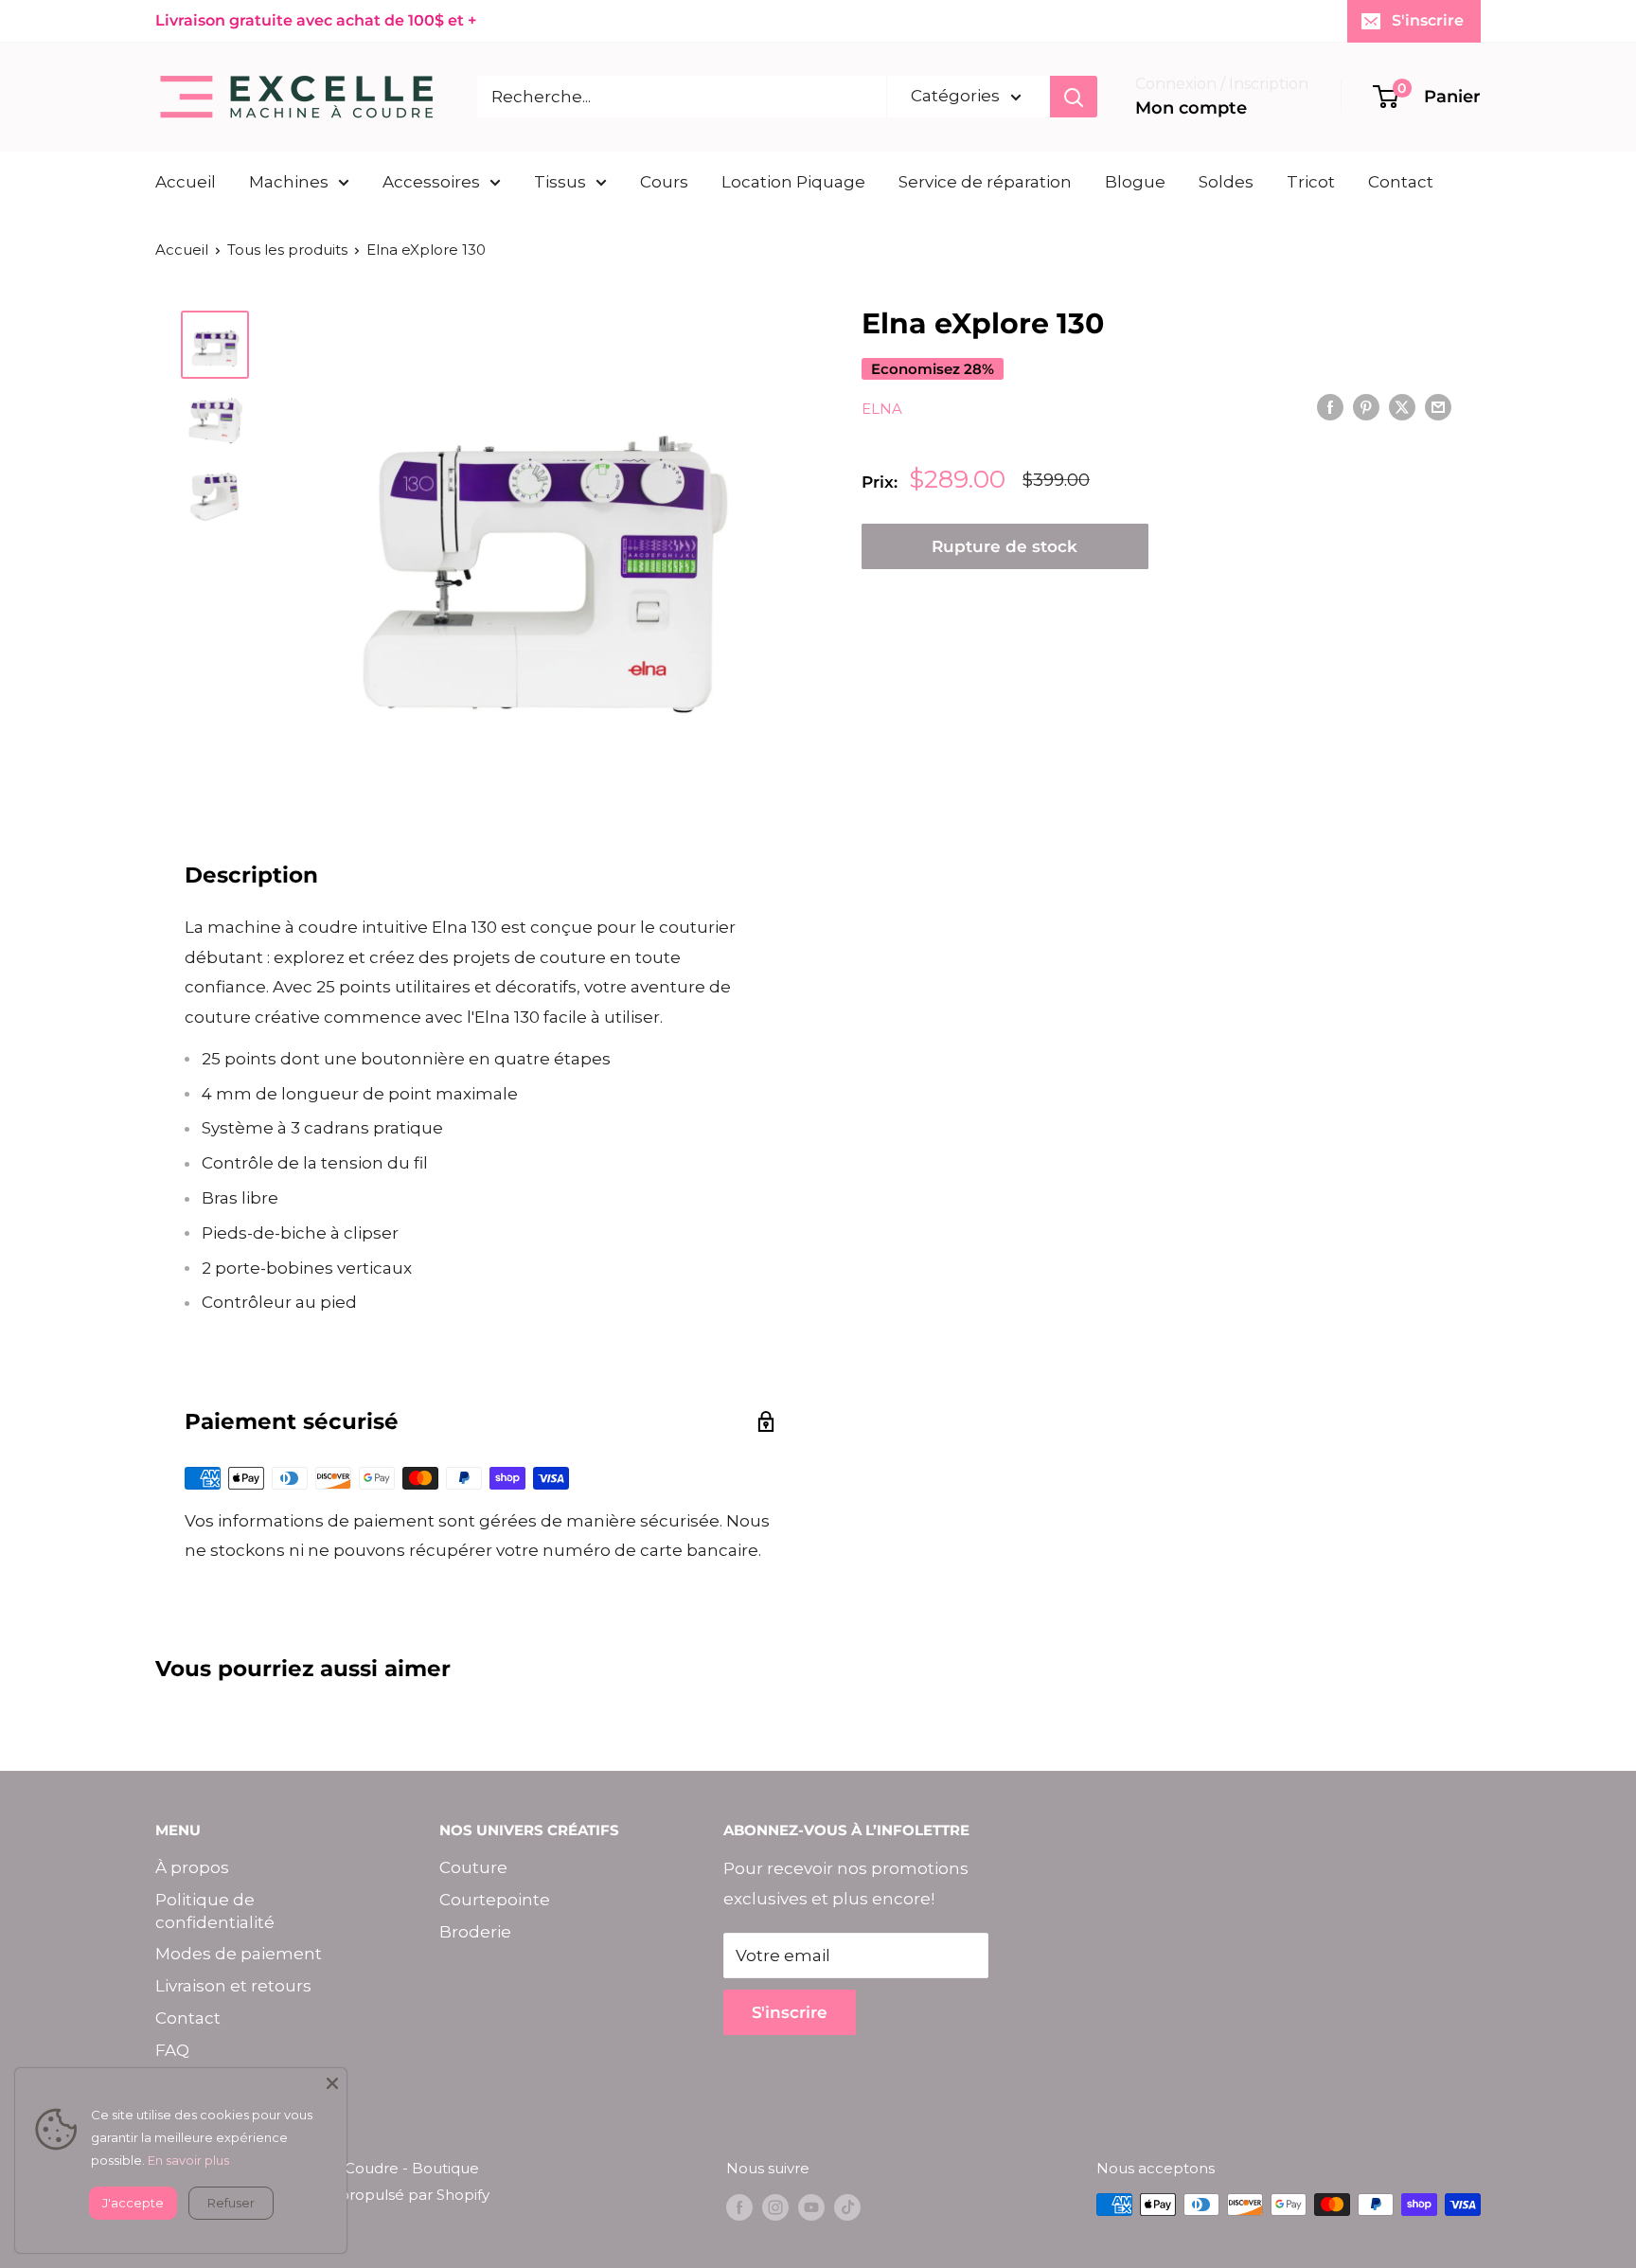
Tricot (1311, 182)
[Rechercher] (1074, 97)
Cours (664, 182)
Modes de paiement (239, 1954)
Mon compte (1191, 108)
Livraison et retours (233, 1986)
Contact (1401, 182)
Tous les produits (287, 250)
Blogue (1135, 182)
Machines (289, 182)
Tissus (560, 182)
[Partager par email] (1438, 407)
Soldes (1226, 182)
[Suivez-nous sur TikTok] (847, 2207)
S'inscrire (1428, 20)
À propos (192, 1867)
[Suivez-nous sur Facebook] (739, 2207)
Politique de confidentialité (215, 1911)
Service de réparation (985, 182)
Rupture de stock (1005, 546)
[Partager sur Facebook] (1330, 407)
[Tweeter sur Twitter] (1402, 407)
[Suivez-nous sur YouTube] (811, 2207)
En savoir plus (188, 2160)
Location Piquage (793, 182)
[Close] (332, 2082)
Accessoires (431, 182)
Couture (473, 1867)
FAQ (172, 2050)
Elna (882, 409)
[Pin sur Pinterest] (1366, 407)
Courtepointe (495, 1900)
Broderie (475, 1932)
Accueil (186, 182)
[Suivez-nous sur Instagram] (775, 2207)
